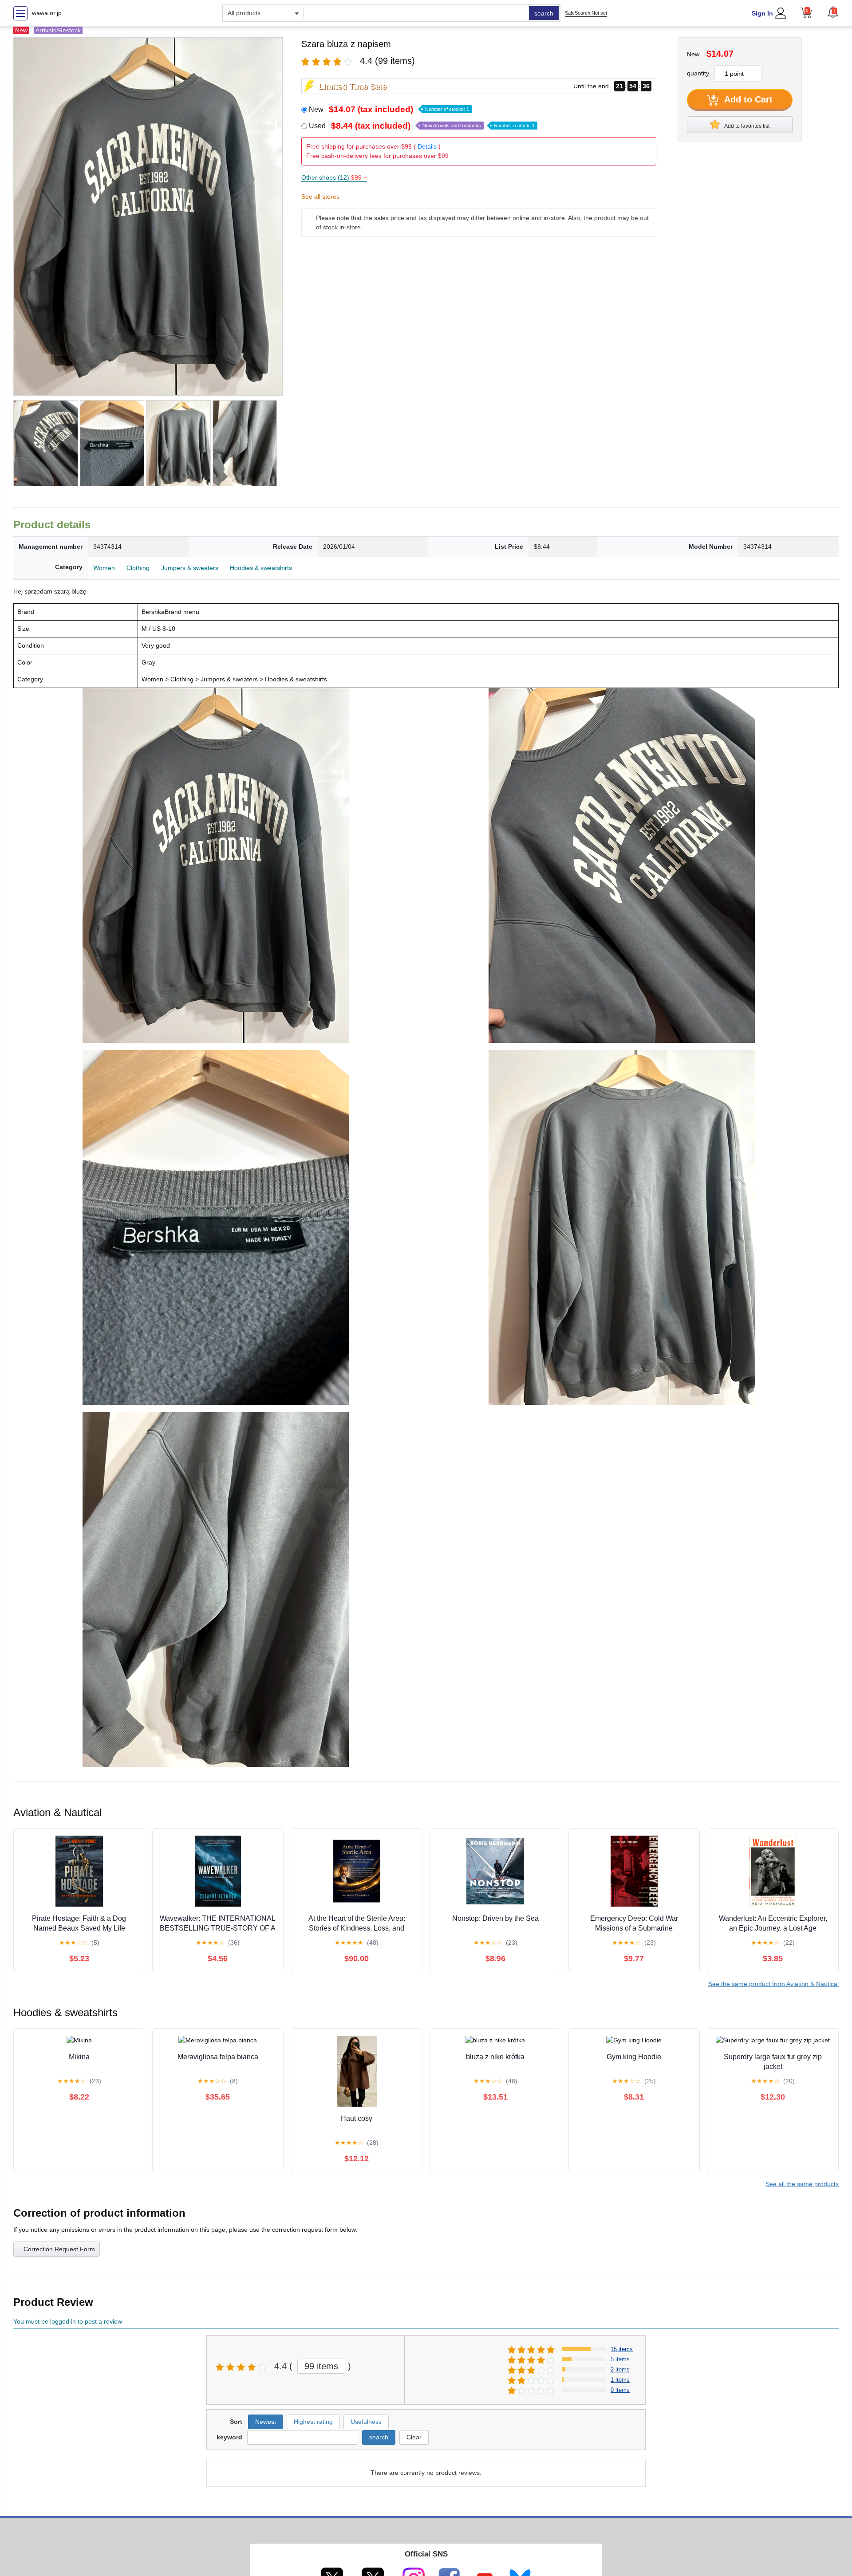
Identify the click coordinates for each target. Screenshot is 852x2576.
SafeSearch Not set (586, 13)
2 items (620, 2370)
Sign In (762, 13)
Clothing (138, 568)
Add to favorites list (746, 126)
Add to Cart (747, 99)
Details (427, 146)
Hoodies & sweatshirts (261, 568)
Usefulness (366, 2422)
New (389, 109)
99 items (321, 2366)
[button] (833, 12)
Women (104, 568)
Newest (266, 2422)
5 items (620, 2359)
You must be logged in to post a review (68, 2321)
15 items (622, 2349)
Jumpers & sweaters (190, 568)
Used (422, 126)
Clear (414, 2437)
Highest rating (313, 2422)
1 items (620, 2380)
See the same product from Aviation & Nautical (773, 1984)
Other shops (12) (334, 177)
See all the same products (802, 2184)
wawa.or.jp (47, 13)
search (544, 13)
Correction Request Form (59, 2249)
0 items (620, 2390)
